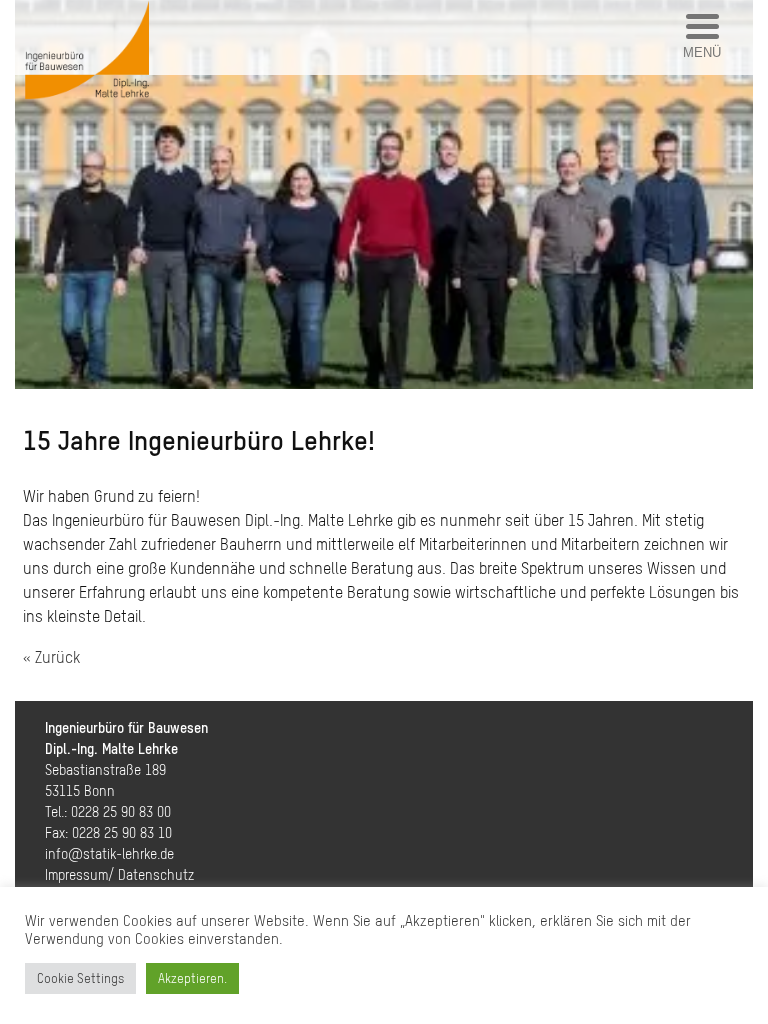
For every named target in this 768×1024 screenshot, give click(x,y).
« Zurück (51, 657)
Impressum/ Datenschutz (119, 875)
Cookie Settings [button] (80, 978)
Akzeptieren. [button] (192, 978)
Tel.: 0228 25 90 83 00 (108, 812)
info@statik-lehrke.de (109, 854)
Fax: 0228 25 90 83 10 (108, 833)
